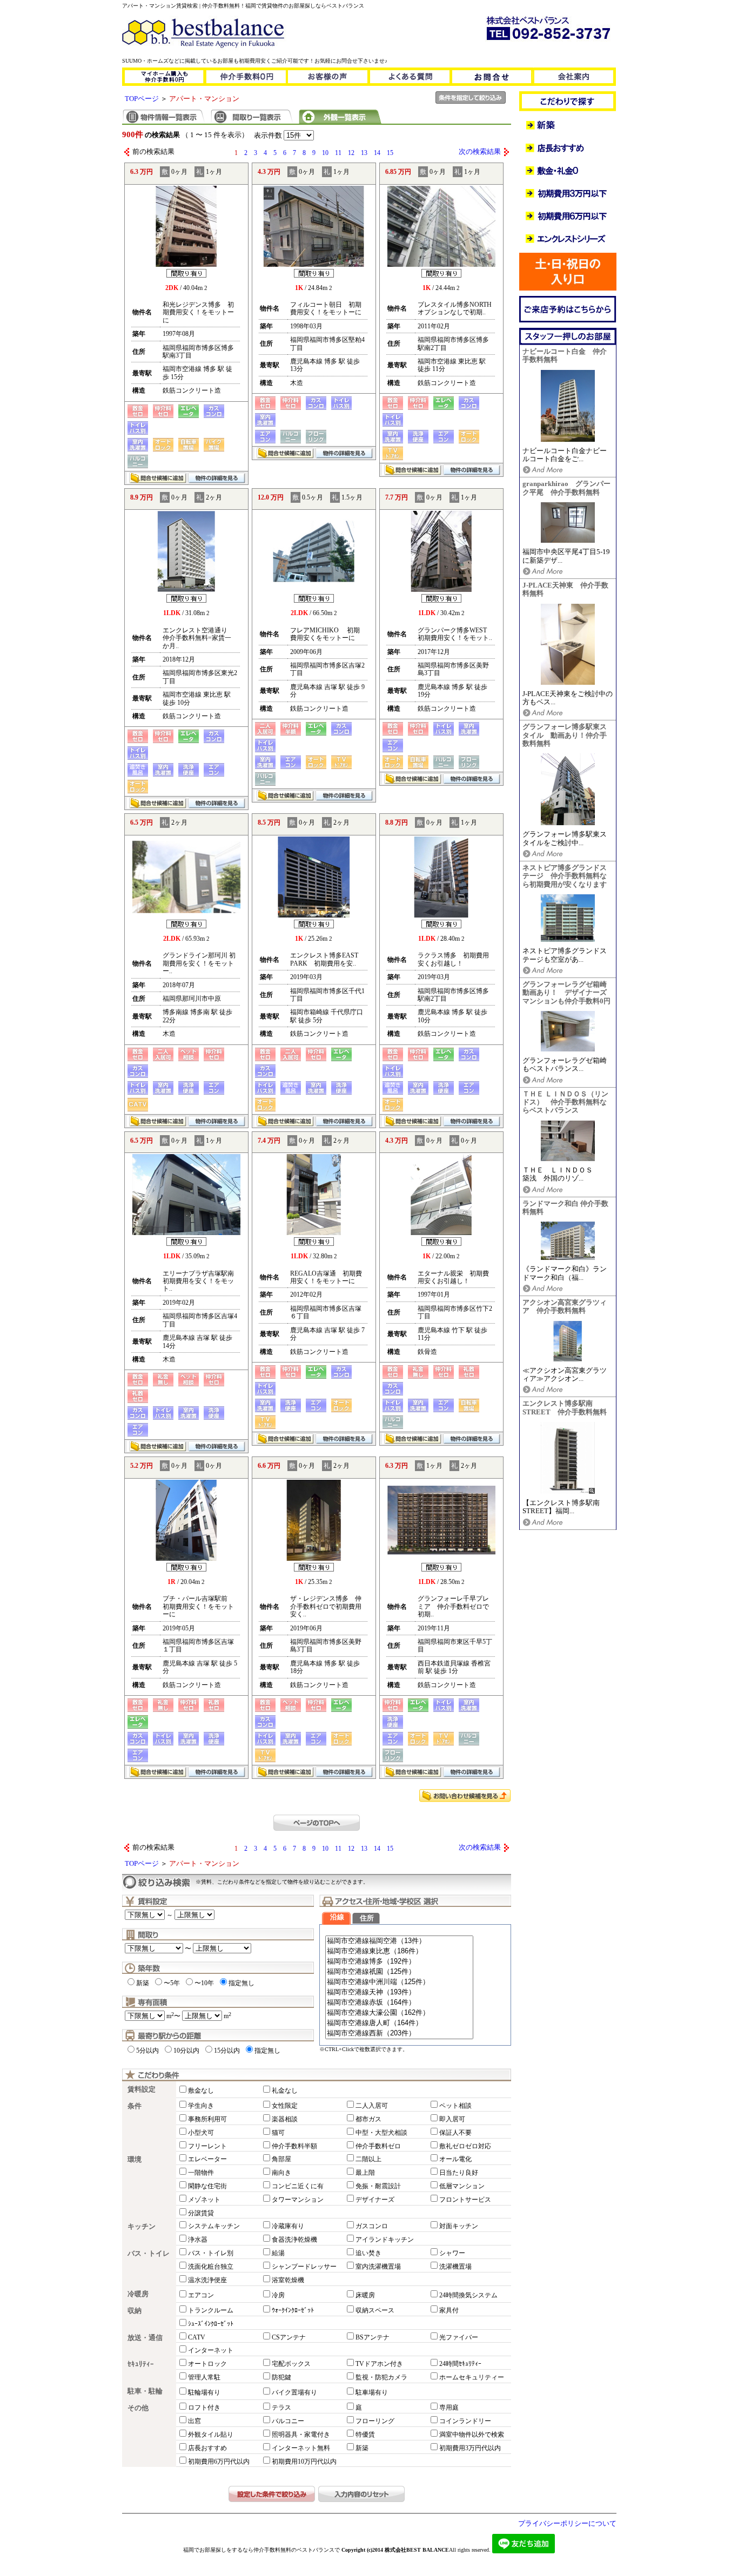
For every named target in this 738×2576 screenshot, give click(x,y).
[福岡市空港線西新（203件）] (399, 2034)
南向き (281, 2173)
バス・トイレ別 (211, 2253)
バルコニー (288, 2421)
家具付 (449, 2310)
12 (351, 153)
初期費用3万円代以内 (470, 2448)
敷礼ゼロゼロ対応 (465, 2146)
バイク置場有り (294, 2392)
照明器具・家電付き (301, 2435)
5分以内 (147, 2051)
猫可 (278, 2133)
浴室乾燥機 (288, 2280)
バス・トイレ (149, 2254)
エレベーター (207, 2159)
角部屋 (281, 2159)
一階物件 (201, 2173)
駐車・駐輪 (145, 2391)
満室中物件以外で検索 (472, 2435)
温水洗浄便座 (207, 2280)
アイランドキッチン (385, 2240)
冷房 (278, 2295)
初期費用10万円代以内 (304, 2462)
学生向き (201, 2106)
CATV (197, 2337)
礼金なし (285, 2091)
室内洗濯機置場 (378, 2267)
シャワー (452, 2253)
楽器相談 (285, 2119)
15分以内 (227, 2051)
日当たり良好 (459, 2173)
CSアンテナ (289, 2337)
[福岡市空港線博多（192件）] (399, 1962)
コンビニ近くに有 (298, 2186)
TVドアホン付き (379, 2364)
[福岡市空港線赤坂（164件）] (399, 2003)
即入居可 (452, 2119)
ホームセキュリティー (472, 2377)
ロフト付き (204, 2408)
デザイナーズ (375, 2200)
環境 (135, 2160)
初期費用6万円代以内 (219, 2462)
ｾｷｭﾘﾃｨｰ (141, 2364)
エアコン (201, 2295)
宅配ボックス (291, 2364)
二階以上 (368, 2159)
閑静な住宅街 (207, 2186)
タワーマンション (298, 2200)
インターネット (211, 2350)
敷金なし (201, 2091)
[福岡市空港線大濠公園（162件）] (399, 2013)
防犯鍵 (281, 2377)
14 (377, 153)
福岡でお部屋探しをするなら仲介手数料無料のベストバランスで (261, 2550)
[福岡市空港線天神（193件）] (399, 1992)
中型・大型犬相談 (381, 2133)
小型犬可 (201, 2133)
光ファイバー (459, 2337)
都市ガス (368, 2119)
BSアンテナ (373, 2337)
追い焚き (368, 2253)
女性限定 (285, 2106)
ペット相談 (455, 2106)
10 (325, 153)
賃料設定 (142, 2089)
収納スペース (375, 2310)
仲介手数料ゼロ (378, 2146)
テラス (281, 2408)
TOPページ (142, 99)
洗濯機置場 (455, 2267)
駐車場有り (372, 2392)
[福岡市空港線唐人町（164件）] (399, 2023)
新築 (143, 1983)
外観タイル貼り (211, 2435)
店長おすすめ (207, 2448)
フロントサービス (465, 2200)
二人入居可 (372, 2106)
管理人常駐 (204, 2377)
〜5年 (172, 1983)
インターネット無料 (301, 2448)
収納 (135, 2311)
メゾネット (204, 2200)
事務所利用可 (207, 2119)
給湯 (278, 2253)
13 (364, 153)
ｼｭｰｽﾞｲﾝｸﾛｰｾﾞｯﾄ (211, 2324)
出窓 (194, 2421)
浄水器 (198, 2240)
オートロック (207, 2364)
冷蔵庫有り (288, 2226)
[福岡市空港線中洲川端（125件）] (399, 1982)
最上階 (365, 2173)
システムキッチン (214, 2226)
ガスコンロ (372, 2226)
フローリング (375, 2421)
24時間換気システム (468, 2295)
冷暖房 (138, 2294)
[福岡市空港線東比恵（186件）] (399, 1951)
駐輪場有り (204, 2392)
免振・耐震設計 (378, 2186)
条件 (135, 2106)
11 (338, 153)
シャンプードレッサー (304, 2267)
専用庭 (449, 2408)
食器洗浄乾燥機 (294, 2240)
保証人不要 (455, 2133)
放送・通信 (145, 2338)
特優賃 (365, 2435)
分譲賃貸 (201, 2213)
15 (390, 153)
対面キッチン (459, 2226)
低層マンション (462, 2186)
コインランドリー (465, 2421)
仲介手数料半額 (294, 2146)
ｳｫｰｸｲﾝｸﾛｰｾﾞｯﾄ (293, 2310)
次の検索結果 (480, 152)
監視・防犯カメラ (381, 2377)
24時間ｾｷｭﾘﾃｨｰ (460, 2364)
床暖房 (365, 2295)
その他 (138, 2408)
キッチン (142, 2227)
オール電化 (455, 2159)
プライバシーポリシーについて (567, 2524)
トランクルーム (211, 2310)
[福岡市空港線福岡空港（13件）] (399, 1941)
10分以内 (186, 2051)
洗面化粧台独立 (211, 2267)
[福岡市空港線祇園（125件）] (399, 1972)
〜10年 (204, 1983)
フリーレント (207, 2146)
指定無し (241, 1983)
